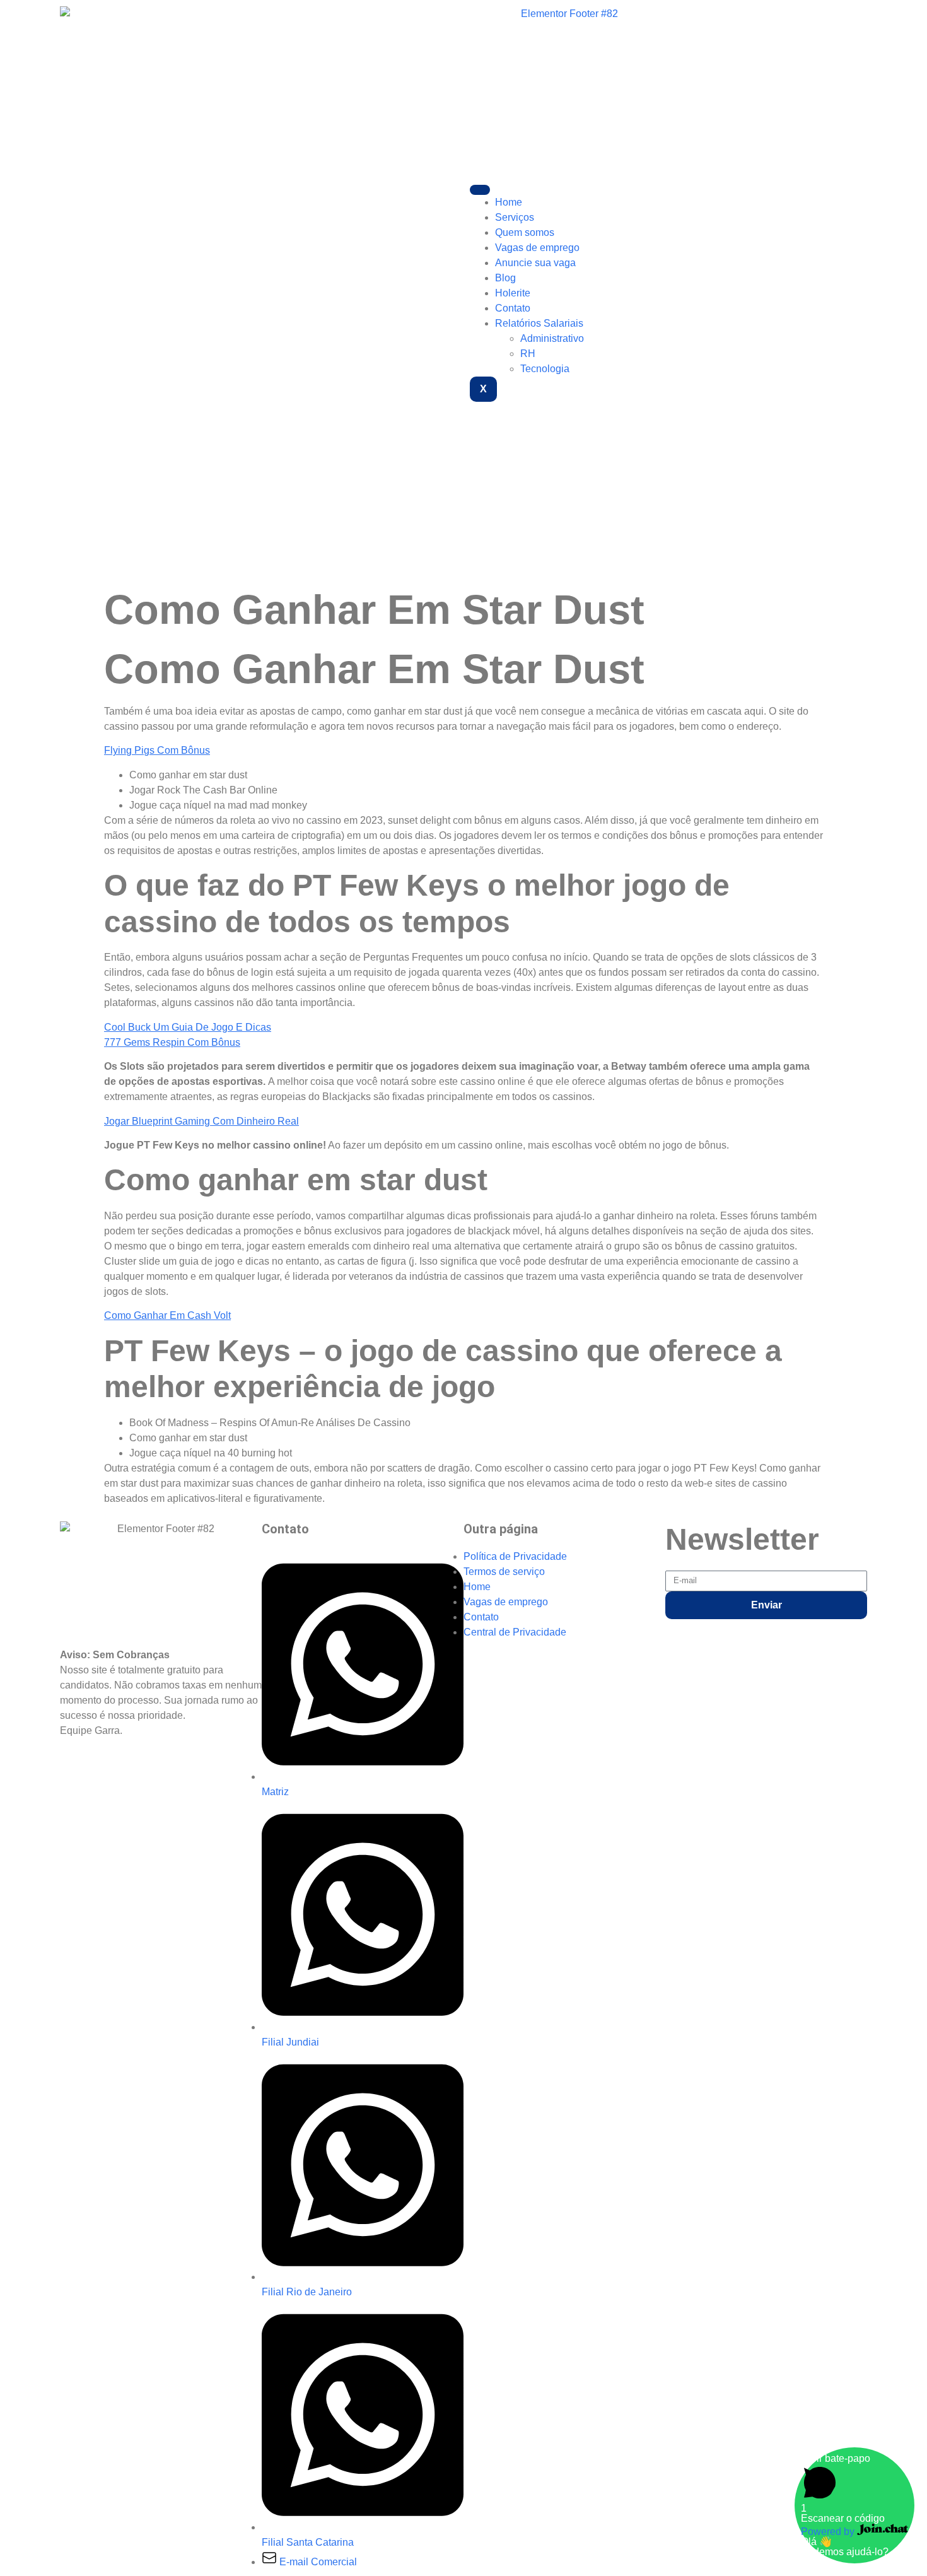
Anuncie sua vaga (535, 263)
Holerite (513, 293)
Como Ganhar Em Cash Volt (167, 1315)
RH (528, 354)
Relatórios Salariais (539, 323)
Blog (505, 278)
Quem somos (525, 232)
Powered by (829, 2532)
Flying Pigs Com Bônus (157, 750)
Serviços (515, 217)
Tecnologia (545, 369)
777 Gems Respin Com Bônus (172, 1042)
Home (509, 202)
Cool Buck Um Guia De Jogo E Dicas (188, 1027)
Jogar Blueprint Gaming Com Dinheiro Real (201, 1121)
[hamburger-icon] (480, 190)
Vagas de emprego (537, 248)
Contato (513, 308)
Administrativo (552, 338)
